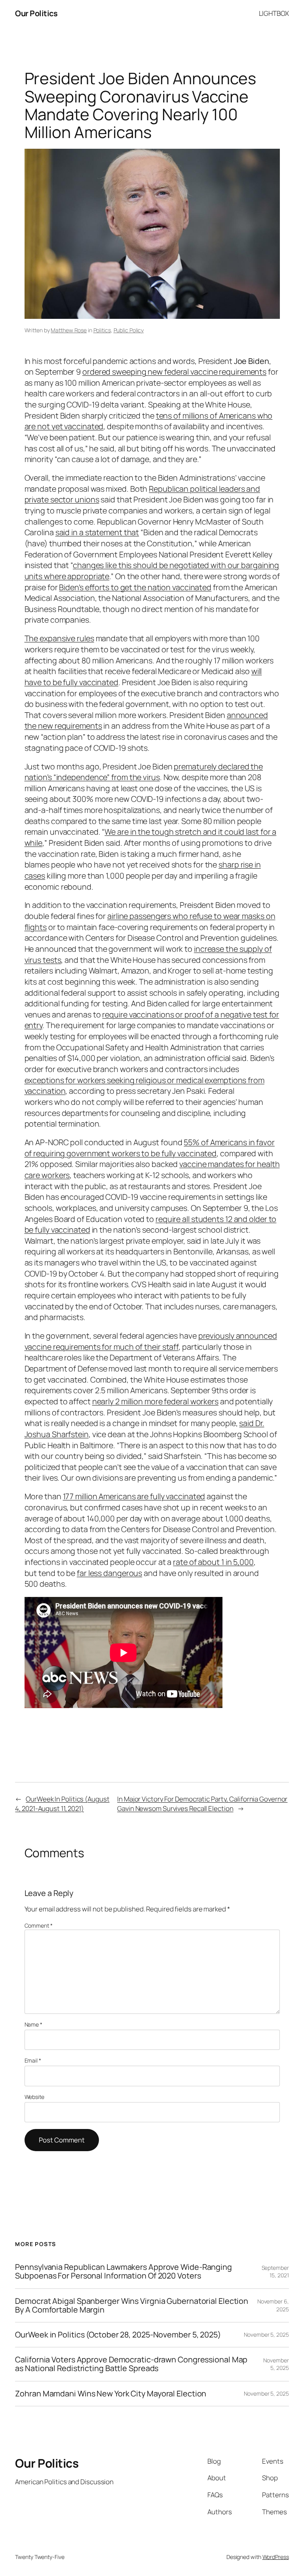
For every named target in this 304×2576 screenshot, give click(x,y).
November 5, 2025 (266, 2334)
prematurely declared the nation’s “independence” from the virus (144, 772)
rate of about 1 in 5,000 (213, 1562)
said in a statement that (97, 532)
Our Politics (36, 13)
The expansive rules (59, 638)
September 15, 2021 (275, 2272)
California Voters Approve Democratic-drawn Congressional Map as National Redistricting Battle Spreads (131, 2364)
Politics (102, 330)
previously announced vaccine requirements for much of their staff (151, 1341)
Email (33, 2060)
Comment (39, 1925)
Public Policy (129, 330)
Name (33, 2024)
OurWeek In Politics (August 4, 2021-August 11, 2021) (62, 1804)
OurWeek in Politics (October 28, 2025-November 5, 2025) (118, 2335)
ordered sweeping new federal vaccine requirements (174, 372)
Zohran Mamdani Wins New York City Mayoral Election (111, 2394)
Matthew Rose (69, 330)
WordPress (276, 2557)
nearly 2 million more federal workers (155, 1401)
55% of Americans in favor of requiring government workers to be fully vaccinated (150, 1148)
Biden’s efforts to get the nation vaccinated (135, 587)
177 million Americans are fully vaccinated (134, 1496)
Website (34, 2097)
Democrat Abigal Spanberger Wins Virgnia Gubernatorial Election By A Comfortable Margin (132, 2305)
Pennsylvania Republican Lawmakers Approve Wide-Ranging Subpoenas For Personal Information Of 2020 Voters (123, 2271)
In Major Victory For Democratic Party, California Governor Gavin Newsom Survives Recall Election (202, 1804)
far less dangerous (109, 1573)
